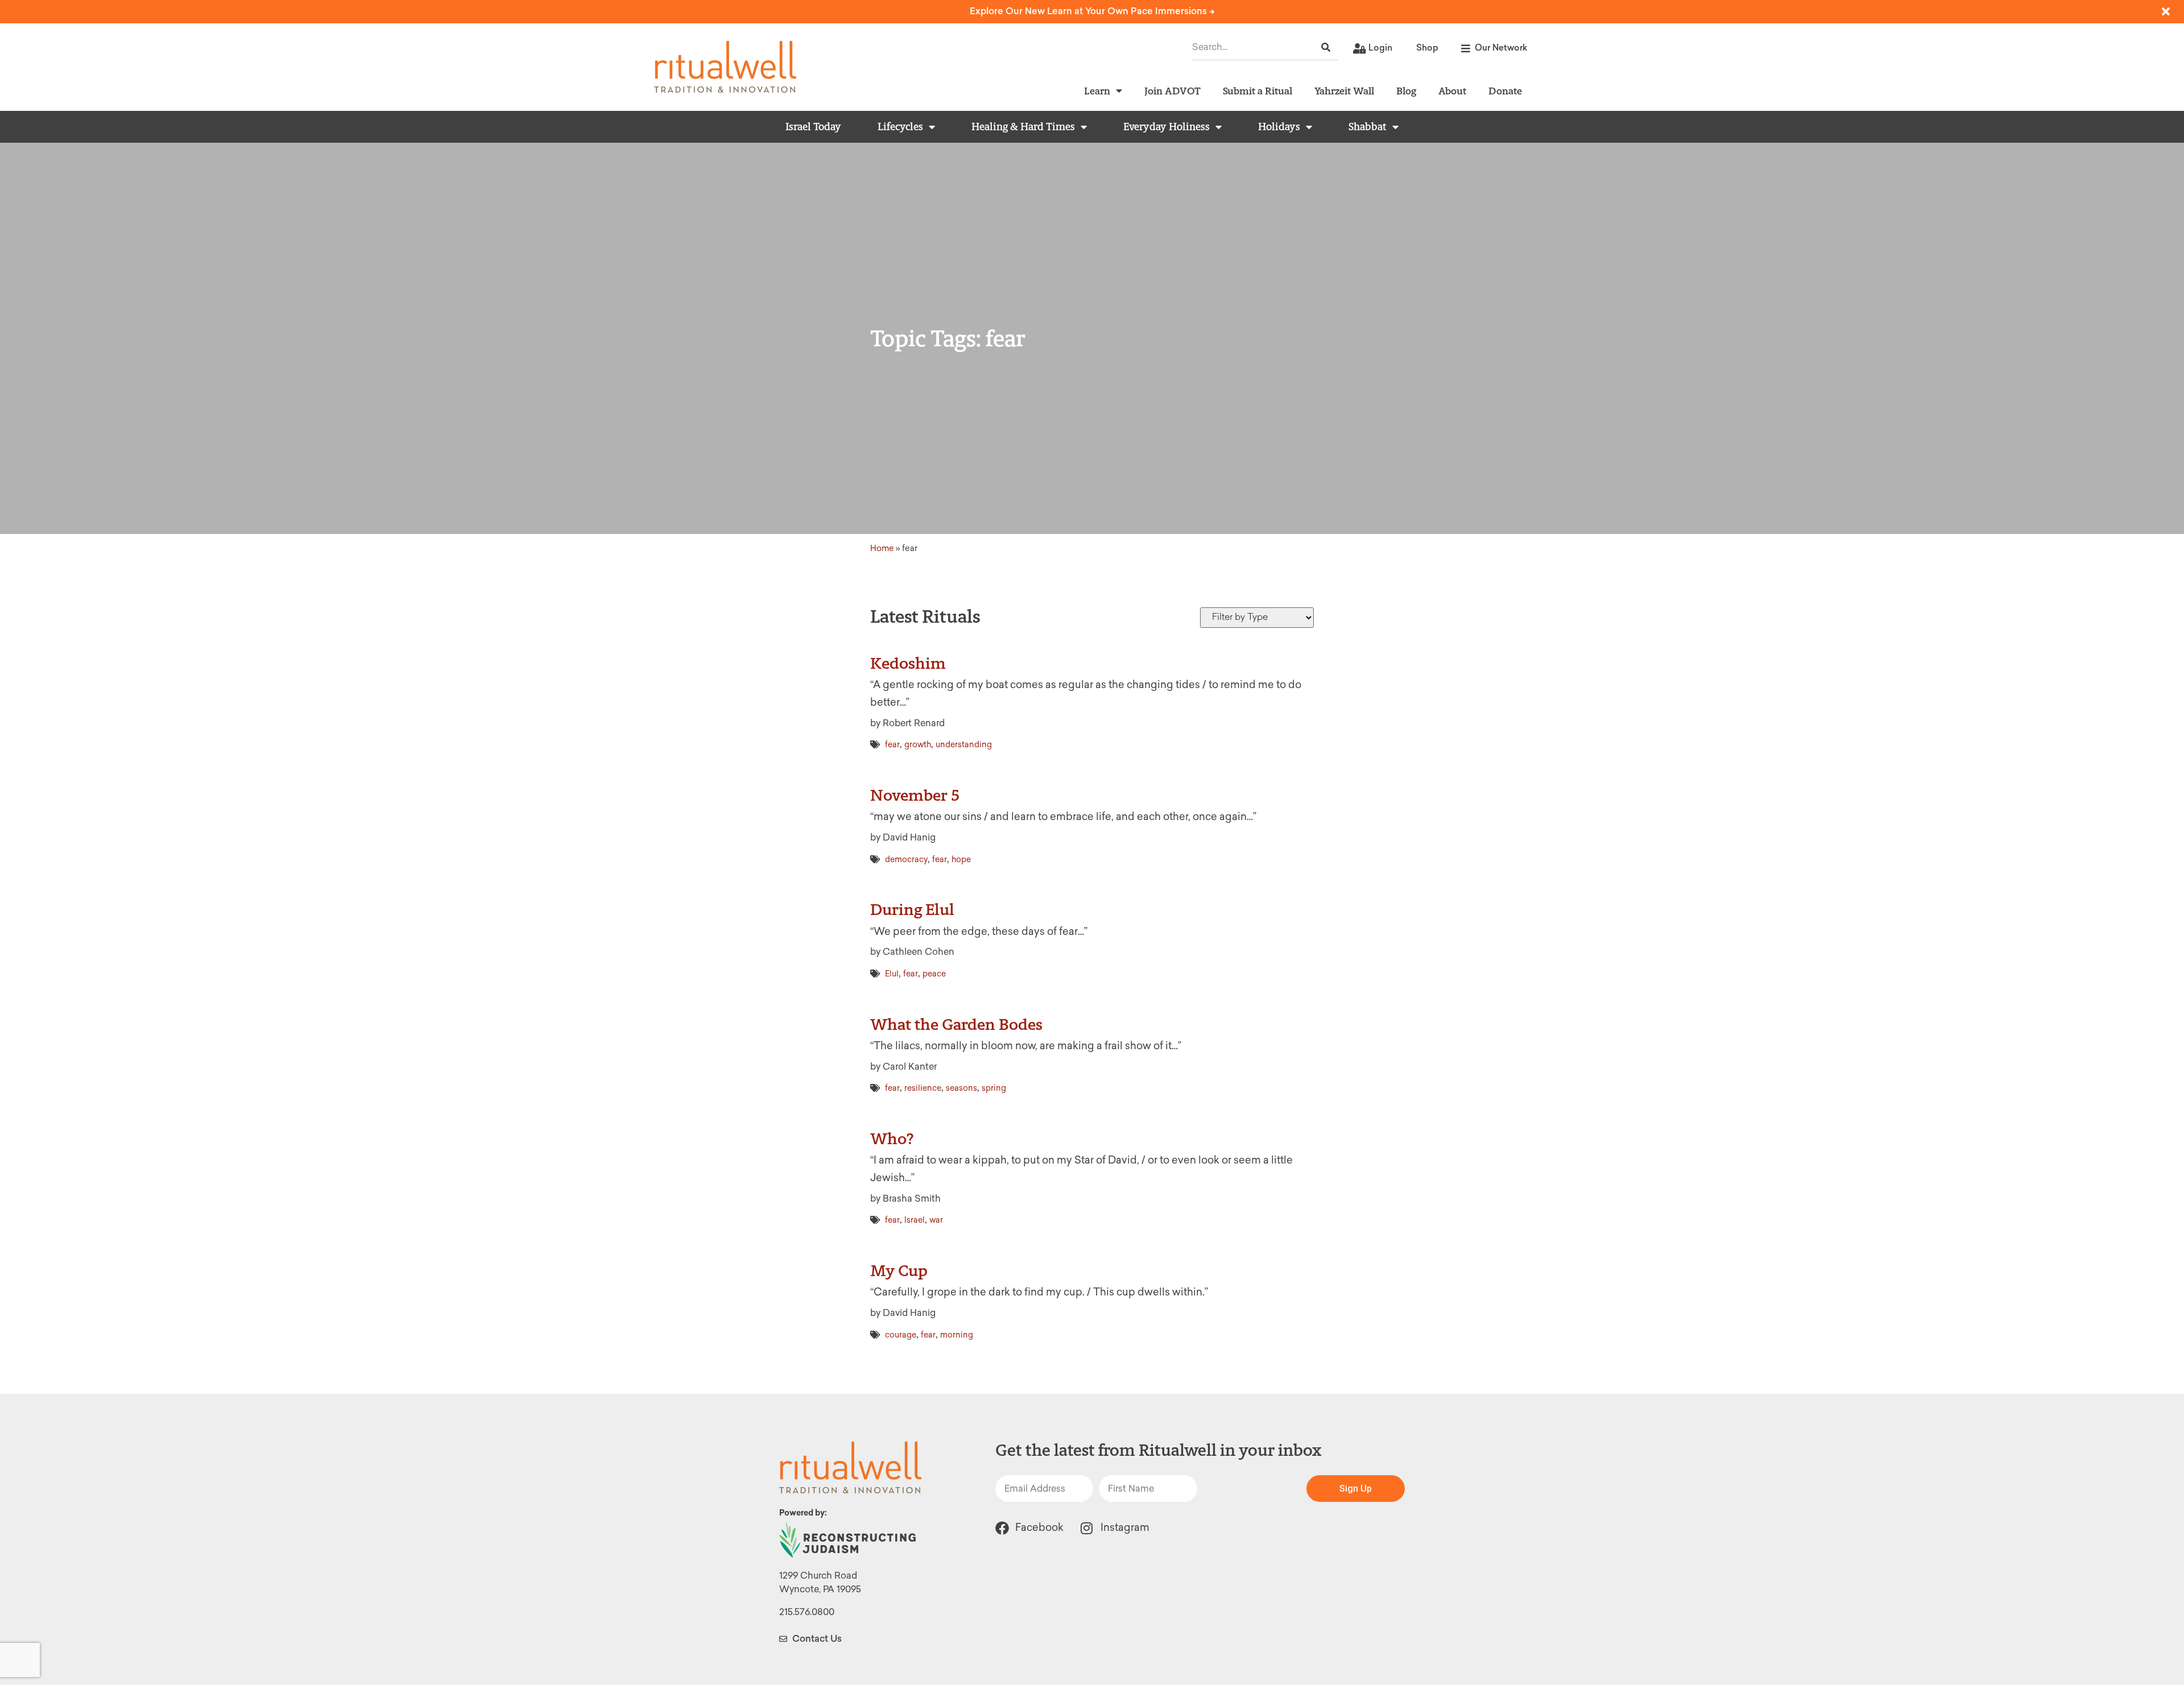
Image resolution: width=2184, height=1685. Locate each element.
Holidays (1279, 127)
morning (957, 1335)
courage (901, 1335)
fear (892, 745)
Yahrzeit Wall (1344, 91)
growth (918, 745)
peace (934, 974)
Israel (915, 1220)
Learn (1097, 91)
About (1452, 91)
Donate (1505, 91)
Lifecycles (900, 127)
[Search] (1326, 47)
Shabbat (1368, 127)
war (936, 1220)
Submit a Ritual (1258, 91)
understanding (964, 745)
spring (994, 1088)
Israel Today (813, 127)
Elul (892, 974)
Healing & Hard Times (1023, 127)
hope (961, 860)
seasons (961, 1088)
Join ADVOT (1172, 91)
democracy (906, 860)
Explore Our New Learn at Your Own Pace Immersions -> (1092, 11)
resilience (923, 1088)
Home (882, 548)
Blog (1406, 91)
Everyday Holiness (1167, 127)
